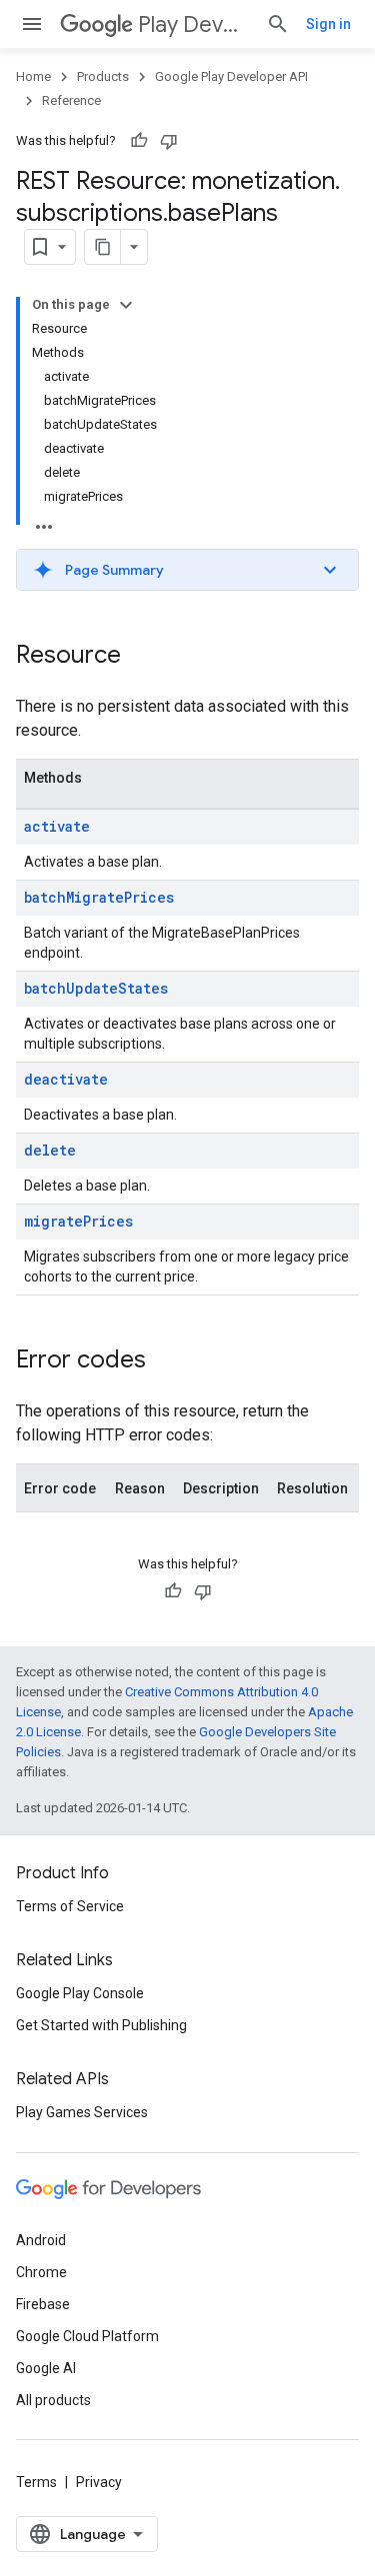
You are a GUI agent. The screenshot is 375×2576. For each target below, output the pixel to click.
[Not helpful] (169, 141)
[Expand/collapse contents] (126, 305)
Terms (36, 2482)
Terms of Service (70, 1906)
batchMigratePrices (99, 897)
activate (57, 826)
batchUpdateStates (96, 988)
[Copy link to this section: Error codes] (166, 1361)
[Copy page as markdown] (103, 247)
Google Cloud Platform (87, 2336)
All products (53, 2400)
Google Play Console (80, 1993)
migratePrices (78, 1221)
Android (41, 2240)
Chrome (41, 2272)
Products (103, 76)
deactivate (66, 1079)
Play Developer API (194, 24)
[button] (187, 570)
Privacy (99, 2482)
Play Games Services (82, 2112)
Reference (71, 100)
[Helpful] (139, 141)
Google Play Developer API (231, 76)
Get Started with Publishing (101, 2025)
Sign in (328, 24)
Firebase (43, 2304)
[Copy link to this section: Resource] (141, 657)
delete (50, 1150)
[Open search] (278, 24)
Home (33, 76)
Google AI (46, 2368)
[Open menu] (32, 24)
